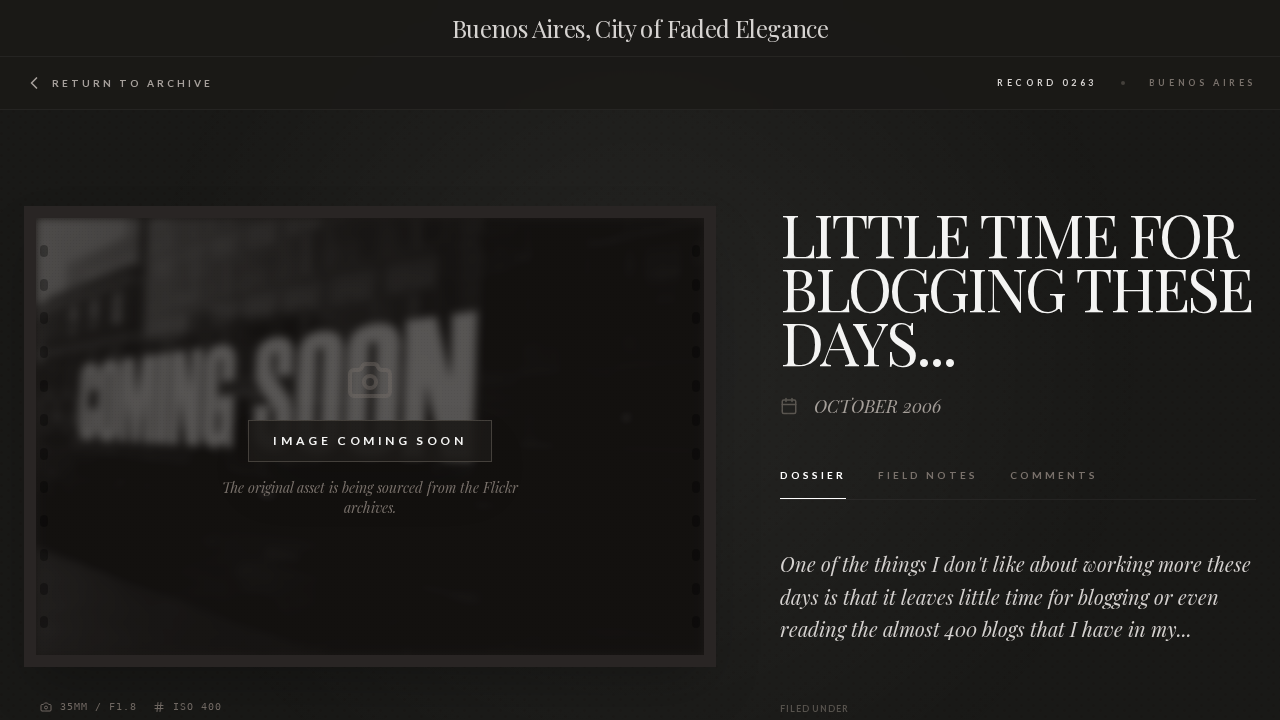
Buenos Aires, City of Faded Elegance (640, 28)
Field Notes (928, 475)
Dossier (813, 475)
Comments (1054, 475)
